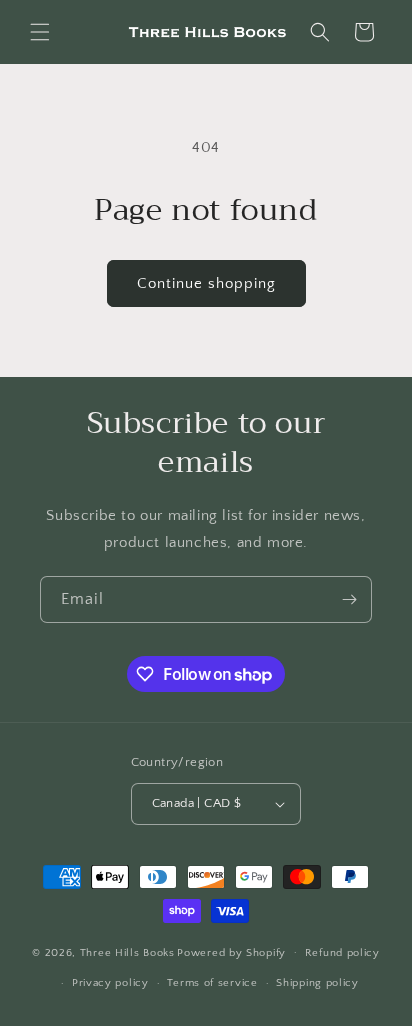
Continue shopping (206, 283)
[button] (40, 32)
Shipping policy (317, 983)
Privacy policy (110, 983)
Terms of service (212, 983)
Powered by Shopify (231, 952)
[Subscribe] (349, 599)
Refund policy (342, 953)
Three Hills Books (127, 952)
